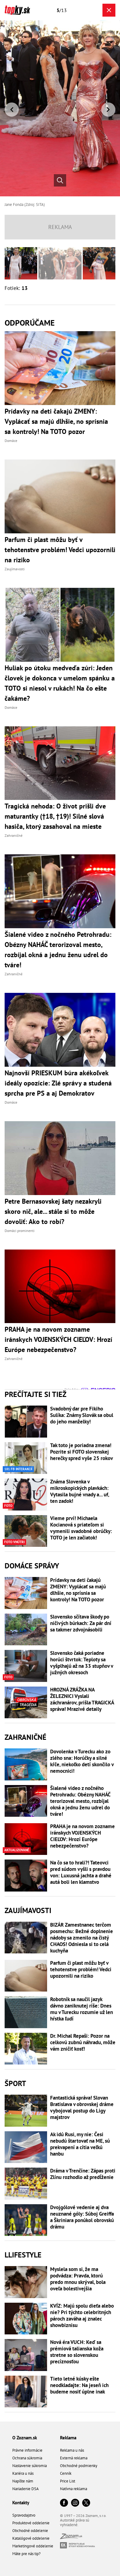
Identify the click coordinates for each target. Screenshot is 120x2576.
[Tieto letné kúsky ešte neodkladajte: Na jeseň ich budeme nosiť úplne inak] (26, 2392)
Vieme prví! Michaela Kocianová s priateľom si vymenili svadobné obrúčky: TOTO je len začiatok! (81, 1528)
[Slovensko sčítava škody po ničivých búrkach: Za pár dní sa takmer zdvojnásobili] (26, 1630)
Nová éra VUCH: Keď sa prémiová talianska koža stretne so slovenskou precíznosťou (77, 2352)
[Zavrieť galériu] (109, 10)
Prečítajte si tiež (36, 1394)
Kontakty (21, 2503)
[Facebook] (64, 2503)
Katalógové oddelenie (31, 2538)
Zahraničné (26, 1737)
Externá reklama (74, 2458)
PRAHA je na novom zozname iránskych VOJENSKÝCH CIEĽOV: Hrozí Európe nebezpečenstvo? (82, 1836)
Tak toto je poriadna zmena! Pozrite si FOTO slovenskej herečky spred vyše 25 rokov (82, 1452)
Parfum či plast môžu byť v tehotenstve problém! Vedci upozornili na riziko (81, 1970)
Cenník (66, 2473)
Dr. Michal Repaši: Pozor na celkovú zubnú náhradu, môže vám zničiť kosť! (83, 2042)
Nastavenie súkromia (30, 2466)
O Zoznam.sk (25, 2438)
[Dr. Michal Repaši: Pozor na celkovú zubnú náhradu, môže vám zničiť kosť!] (26, 2049)
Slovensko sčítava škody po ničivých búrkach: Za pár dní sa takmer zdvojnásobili (81, 1623)
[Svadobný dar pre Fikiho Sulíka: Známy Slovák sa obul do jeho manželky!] (26, 1422)
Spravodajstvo (24, 2515)
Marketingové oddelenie (33, 2546)
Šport (15, 2083)
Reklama (68, 2438)
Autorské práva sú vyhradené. (75, 2522)
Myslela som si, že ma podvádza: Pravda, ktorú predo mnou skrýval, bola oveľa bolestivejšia (78, 2279)
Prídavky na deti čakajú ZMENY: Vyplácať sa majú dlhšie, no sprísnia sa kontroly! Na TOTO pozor (78, 1590)
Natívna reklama (74, 2489)
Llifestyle (23, 2255)
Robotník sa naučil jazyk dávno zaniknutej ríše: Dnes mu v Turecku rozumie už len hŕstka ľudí (82, 2009)
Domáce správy (32, 1566)
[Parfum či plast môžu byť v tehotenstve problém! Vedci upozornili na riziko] (26, 1976)
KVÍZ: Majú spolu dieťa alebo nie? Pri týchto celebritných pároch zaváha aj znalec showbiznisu (82, 2316)
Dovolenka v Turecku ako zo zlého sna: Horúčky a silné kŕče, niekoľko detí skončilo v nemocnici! (82, 1761)
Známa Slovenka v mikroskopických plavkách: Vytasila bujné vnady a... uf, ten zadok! (80, 1491)
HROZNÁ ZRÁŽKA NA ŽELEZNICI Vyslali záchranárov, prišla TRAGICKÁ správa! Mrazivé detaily (82, 1699)
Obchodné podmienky (79, 2466)
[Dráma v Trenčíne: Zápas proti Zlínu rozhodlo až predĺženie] (26, 2184)
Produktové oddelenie (31, 2523)
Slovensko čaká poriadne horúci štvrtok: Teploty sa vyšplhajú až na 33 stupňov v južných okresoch (82, 1663)
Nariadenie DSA (26, 2489)
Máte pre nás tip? (26, 2554)
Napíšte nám (23, 2481)
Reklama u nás (72, 2450)
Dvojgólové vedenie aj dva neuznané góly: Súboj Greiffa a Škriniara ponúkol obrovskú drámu (82, 2217)
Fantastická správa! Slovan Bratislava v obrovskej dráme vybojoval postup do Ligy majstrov (82, 2108)
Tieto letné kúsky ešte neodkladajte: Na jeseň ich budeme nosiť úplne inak (79, 2385)
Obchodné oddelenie (30, 2531)
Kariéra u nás (23, 2473)
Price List (68, 2481)
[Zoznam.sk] (71, 2537)
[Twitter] (86, 2503)
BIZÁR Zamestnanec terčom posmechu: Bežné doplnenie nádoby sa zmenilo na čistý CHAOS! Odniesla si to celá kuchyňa (82, 1938)
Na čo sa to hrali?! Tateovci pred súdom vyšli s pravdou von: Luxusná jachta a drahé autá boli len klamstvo (81, 1872)
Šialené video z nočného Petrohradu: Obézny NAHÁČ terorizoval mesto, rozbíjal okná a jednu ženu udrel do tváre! (80, 1801)
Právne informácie (27, 2450)
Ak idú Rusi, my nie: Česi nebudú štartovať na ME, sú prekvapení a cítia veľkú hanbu (80, 2144)
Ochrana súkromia (27, 2458)
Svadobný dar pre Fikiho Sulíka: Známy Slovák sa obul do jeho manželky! (82, 1415)
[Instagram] (75, 2503)
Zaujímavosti (28, 1910)
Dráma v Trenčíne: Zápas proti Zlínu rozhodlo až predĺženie (83, 2174)
